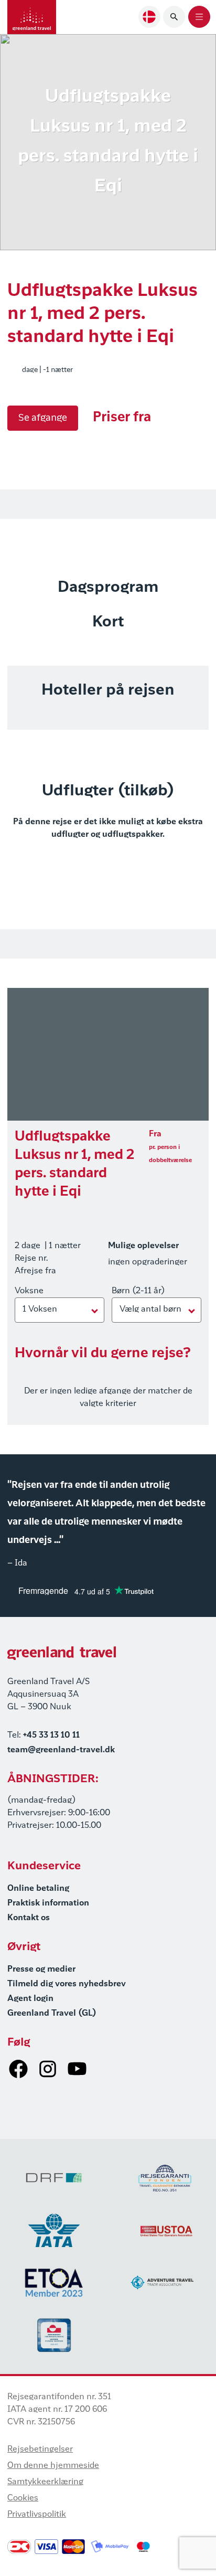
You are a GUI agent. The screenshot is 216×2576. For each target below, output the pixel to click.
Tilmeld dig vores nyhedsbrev (67, 1984)
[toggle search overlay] (174, 17)
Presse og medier (41, 1970)
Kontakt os (29, 1918)
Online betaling (38, 1889)
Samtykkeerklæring (45, 2482)
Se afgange (43, 418)
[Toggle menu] (199, 17)
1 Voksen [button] (40, 1310)
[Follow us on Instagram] (48, 2069)
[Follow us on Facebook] (18, 2069)
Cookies (23, 2498)
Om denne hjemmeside (53, 2466)
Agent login (30, 1999)
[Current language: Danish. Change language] (149, 17)
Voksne (29, 1291)
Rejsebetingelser (40, 2450)
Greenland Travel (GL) (52, 2014)
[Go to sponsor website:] (54, 2178)
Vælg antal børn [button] (150, 1310)
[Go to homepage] (32, 17)
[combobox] (149, 17)
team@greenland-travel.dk (61, 1750)
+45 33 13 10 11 (51, 1736)
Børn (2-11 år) (138, 1291)
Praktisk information (48, 1903)
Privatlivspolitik (37, 2515)
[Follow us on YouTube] (77, 2069)
